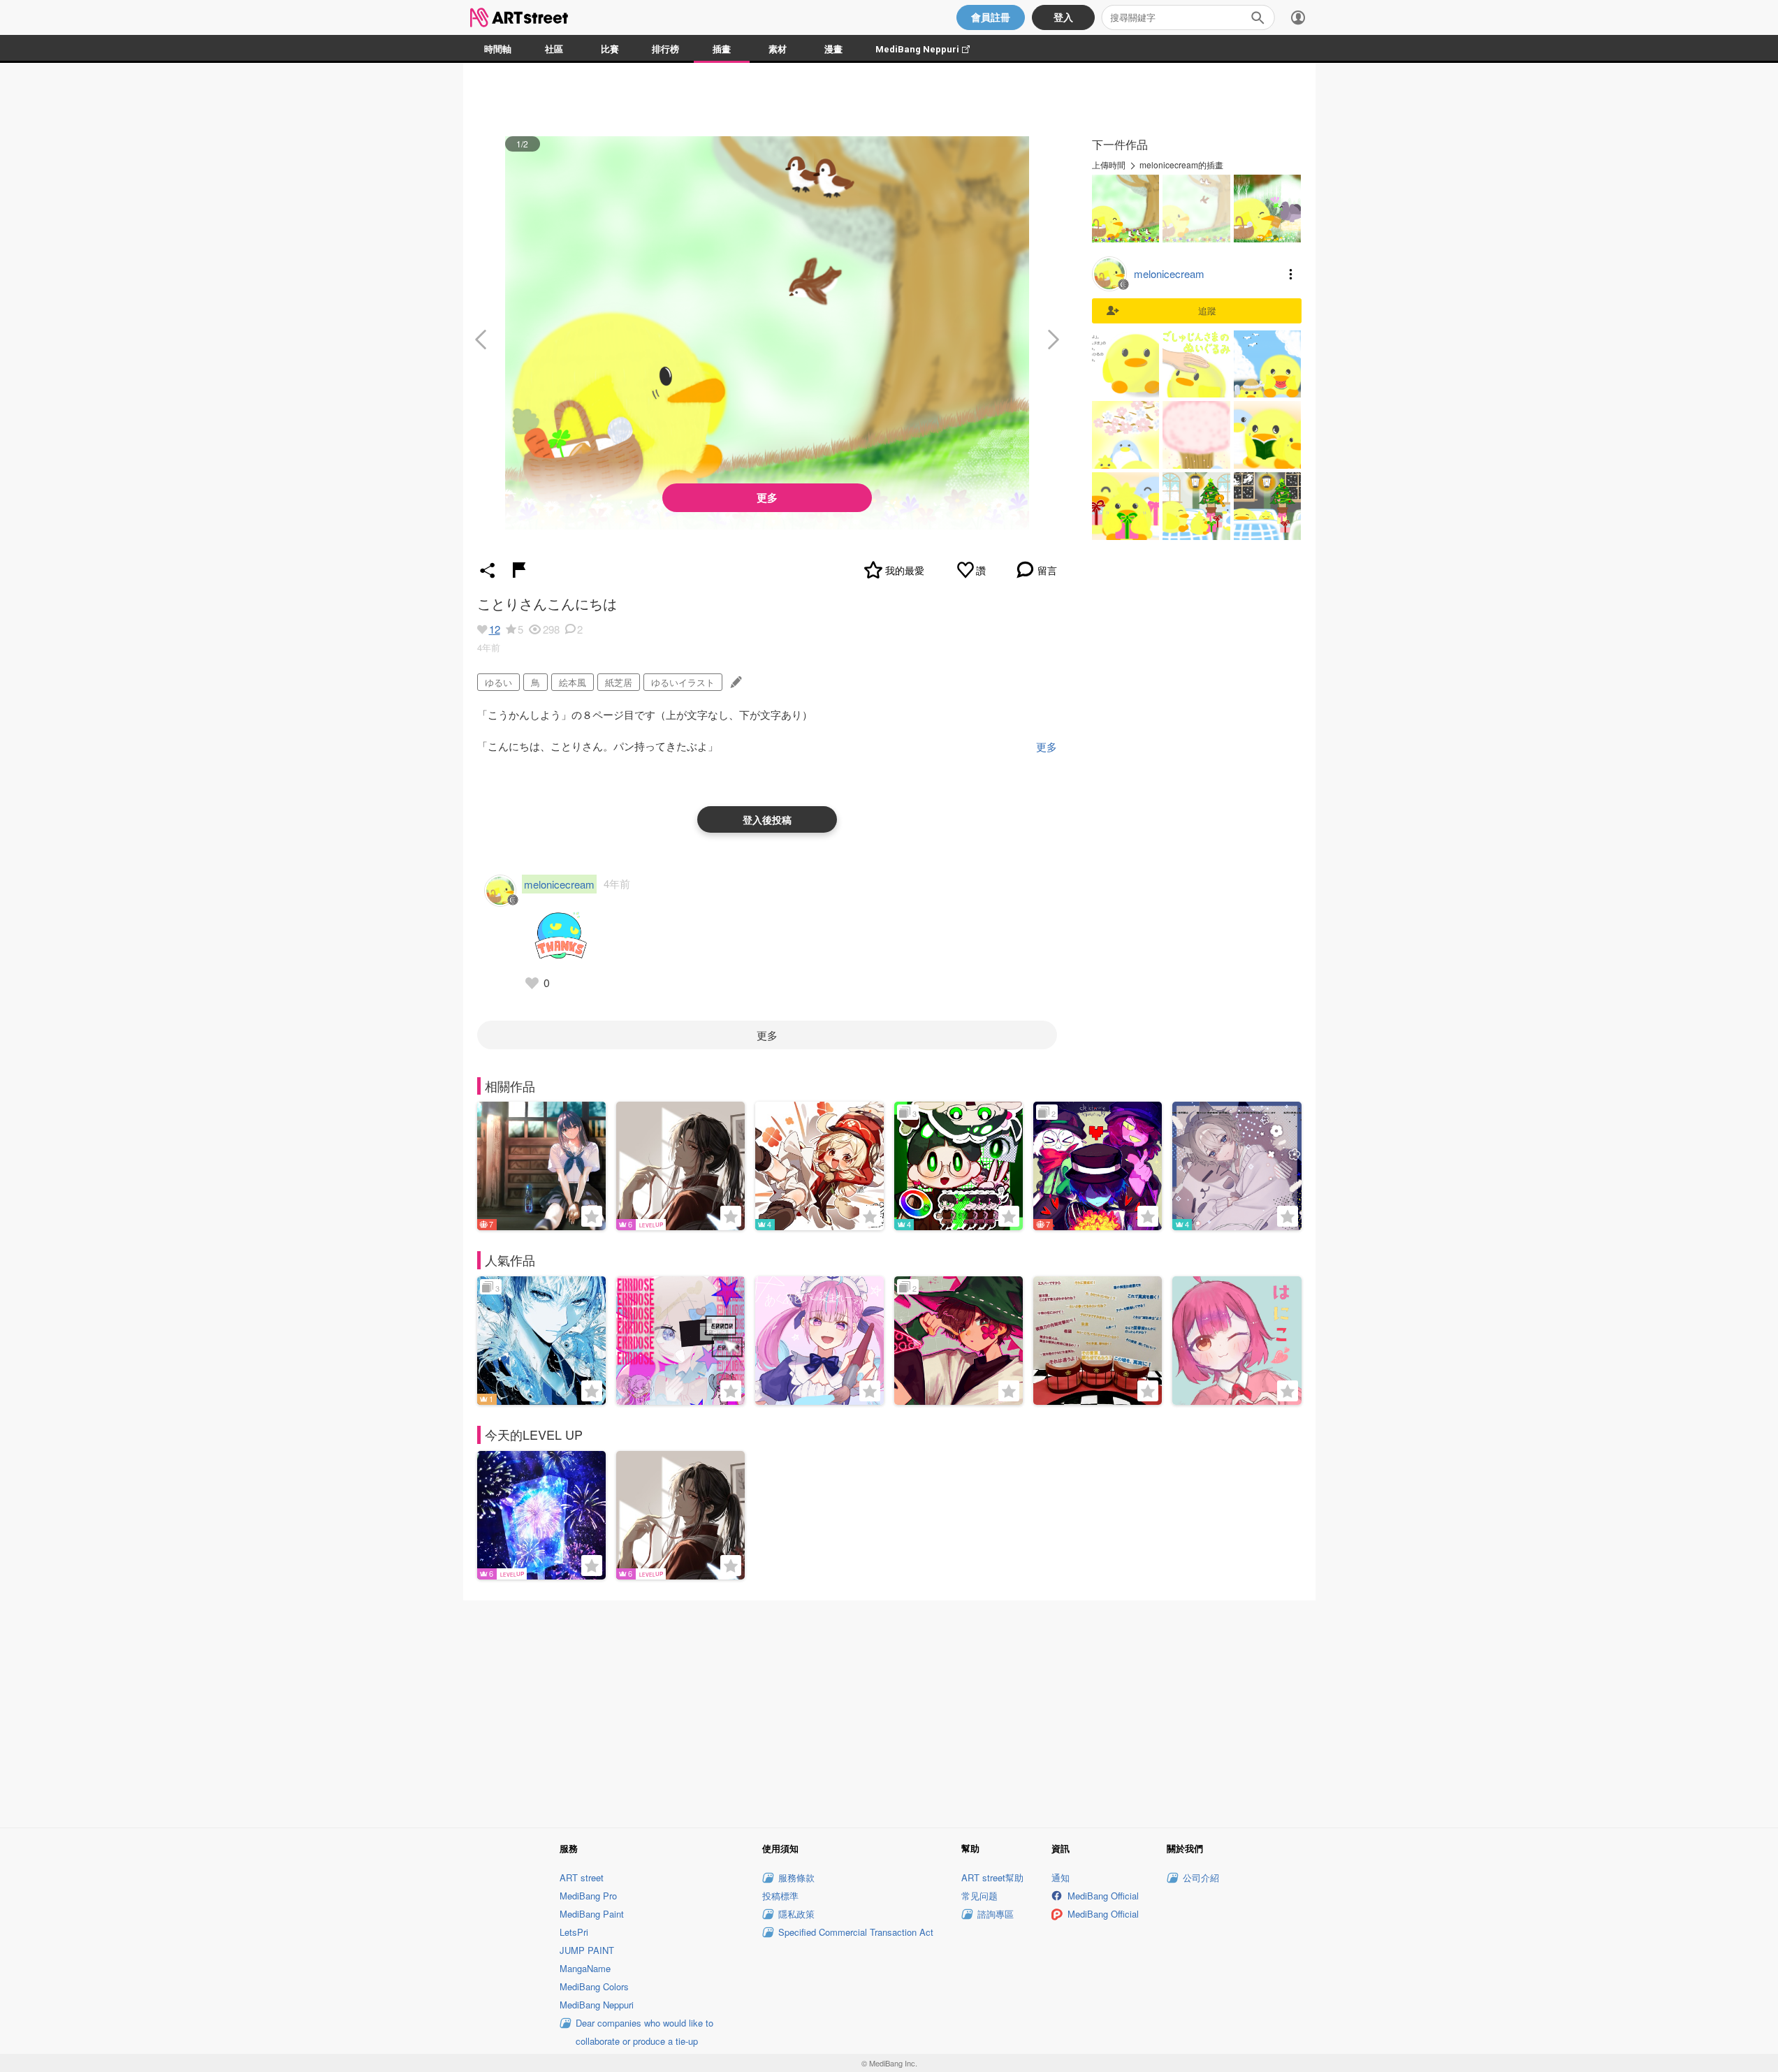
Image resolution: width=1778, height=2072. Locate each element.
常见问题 (979, 1896)
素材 (778, 49)
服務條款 (796, 1877)
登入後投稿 (767, 819)
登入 (1063, 17)
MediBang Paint (592, 1914)
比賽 (610, 49)
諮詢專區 (996, 1914)
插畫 (722, 49)
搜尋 (1258, 17)
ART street (582, 1877)
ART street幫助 (992, 1877)
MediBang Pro (588, 1896)
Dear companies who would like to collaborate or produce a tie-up (644, 2032)
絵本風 (573, 682)
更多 (767, 497)
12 (495, 629)
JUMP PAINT (587, 1950)
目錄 (1291, 274)
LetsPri (574, 1932)
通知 (1061, 1877)
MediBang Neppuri (930, 49)
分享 (488, 570)
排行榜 (665, 49)
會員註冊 (991, 17)
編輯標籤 (735, 682)
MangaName (585, 1968)
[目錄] (1298, 17)
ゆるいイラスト (683, 682)
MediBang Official (1103, 1896)
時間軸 (498, 49)
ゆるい (498, 682)
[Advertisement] (889, 1712)
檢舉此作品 (519, 570)
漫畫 (833, 49)
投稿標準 (780, 1896)
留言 (1047, 570)
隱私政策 (796, 1914)
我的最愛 (905, 570)
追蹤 (1207, 311)
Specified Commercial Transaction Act (856, 1932)
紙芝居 (619, 682)
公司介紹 (1201, 1877)
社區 (554, 49)
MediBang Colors (594, 1986)
